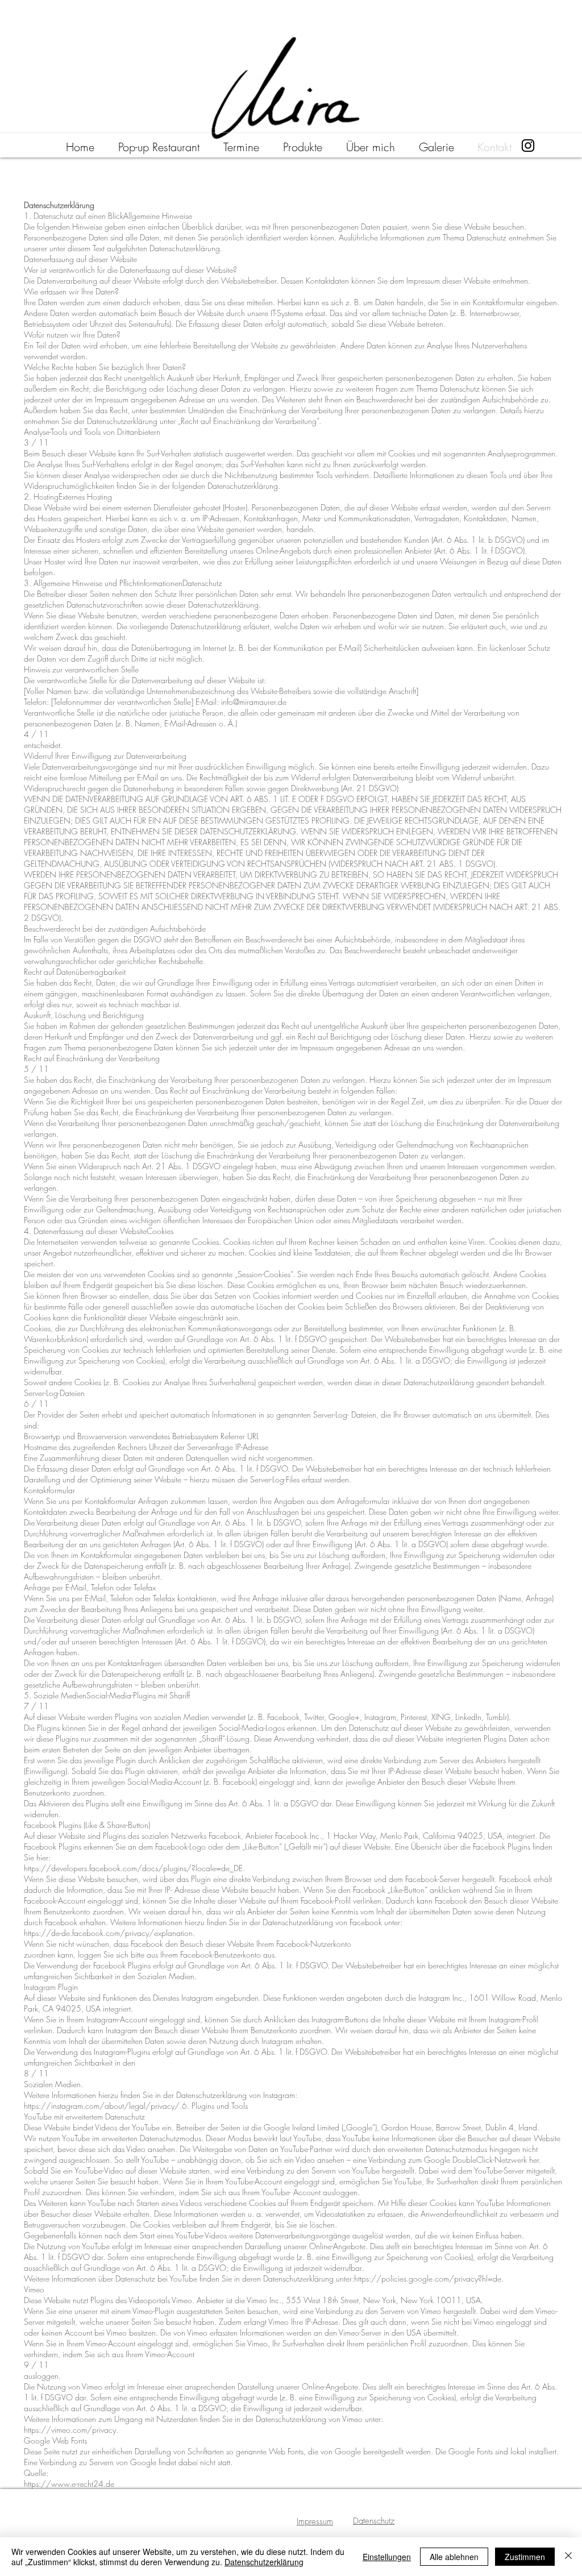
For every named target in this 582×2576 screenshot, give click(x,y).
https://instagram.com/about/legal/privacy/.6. (107, 2106)
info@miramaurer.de (254, 702)
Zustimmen (525, 2557)
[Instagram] (528, 146)
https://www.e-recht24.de (69, 2484)
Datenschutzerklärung (264, 2562)
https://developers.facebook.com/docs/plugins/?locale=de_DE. (134, 1868)
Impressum (315, 2521)
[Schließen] (568, 2557)
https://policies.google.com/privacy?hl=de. (429, 2278)
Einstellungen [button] (387, 2557)
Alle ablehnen (454, 2557)
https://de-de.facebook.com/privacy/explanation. (109, 1933)
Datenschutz (374, 2521)
